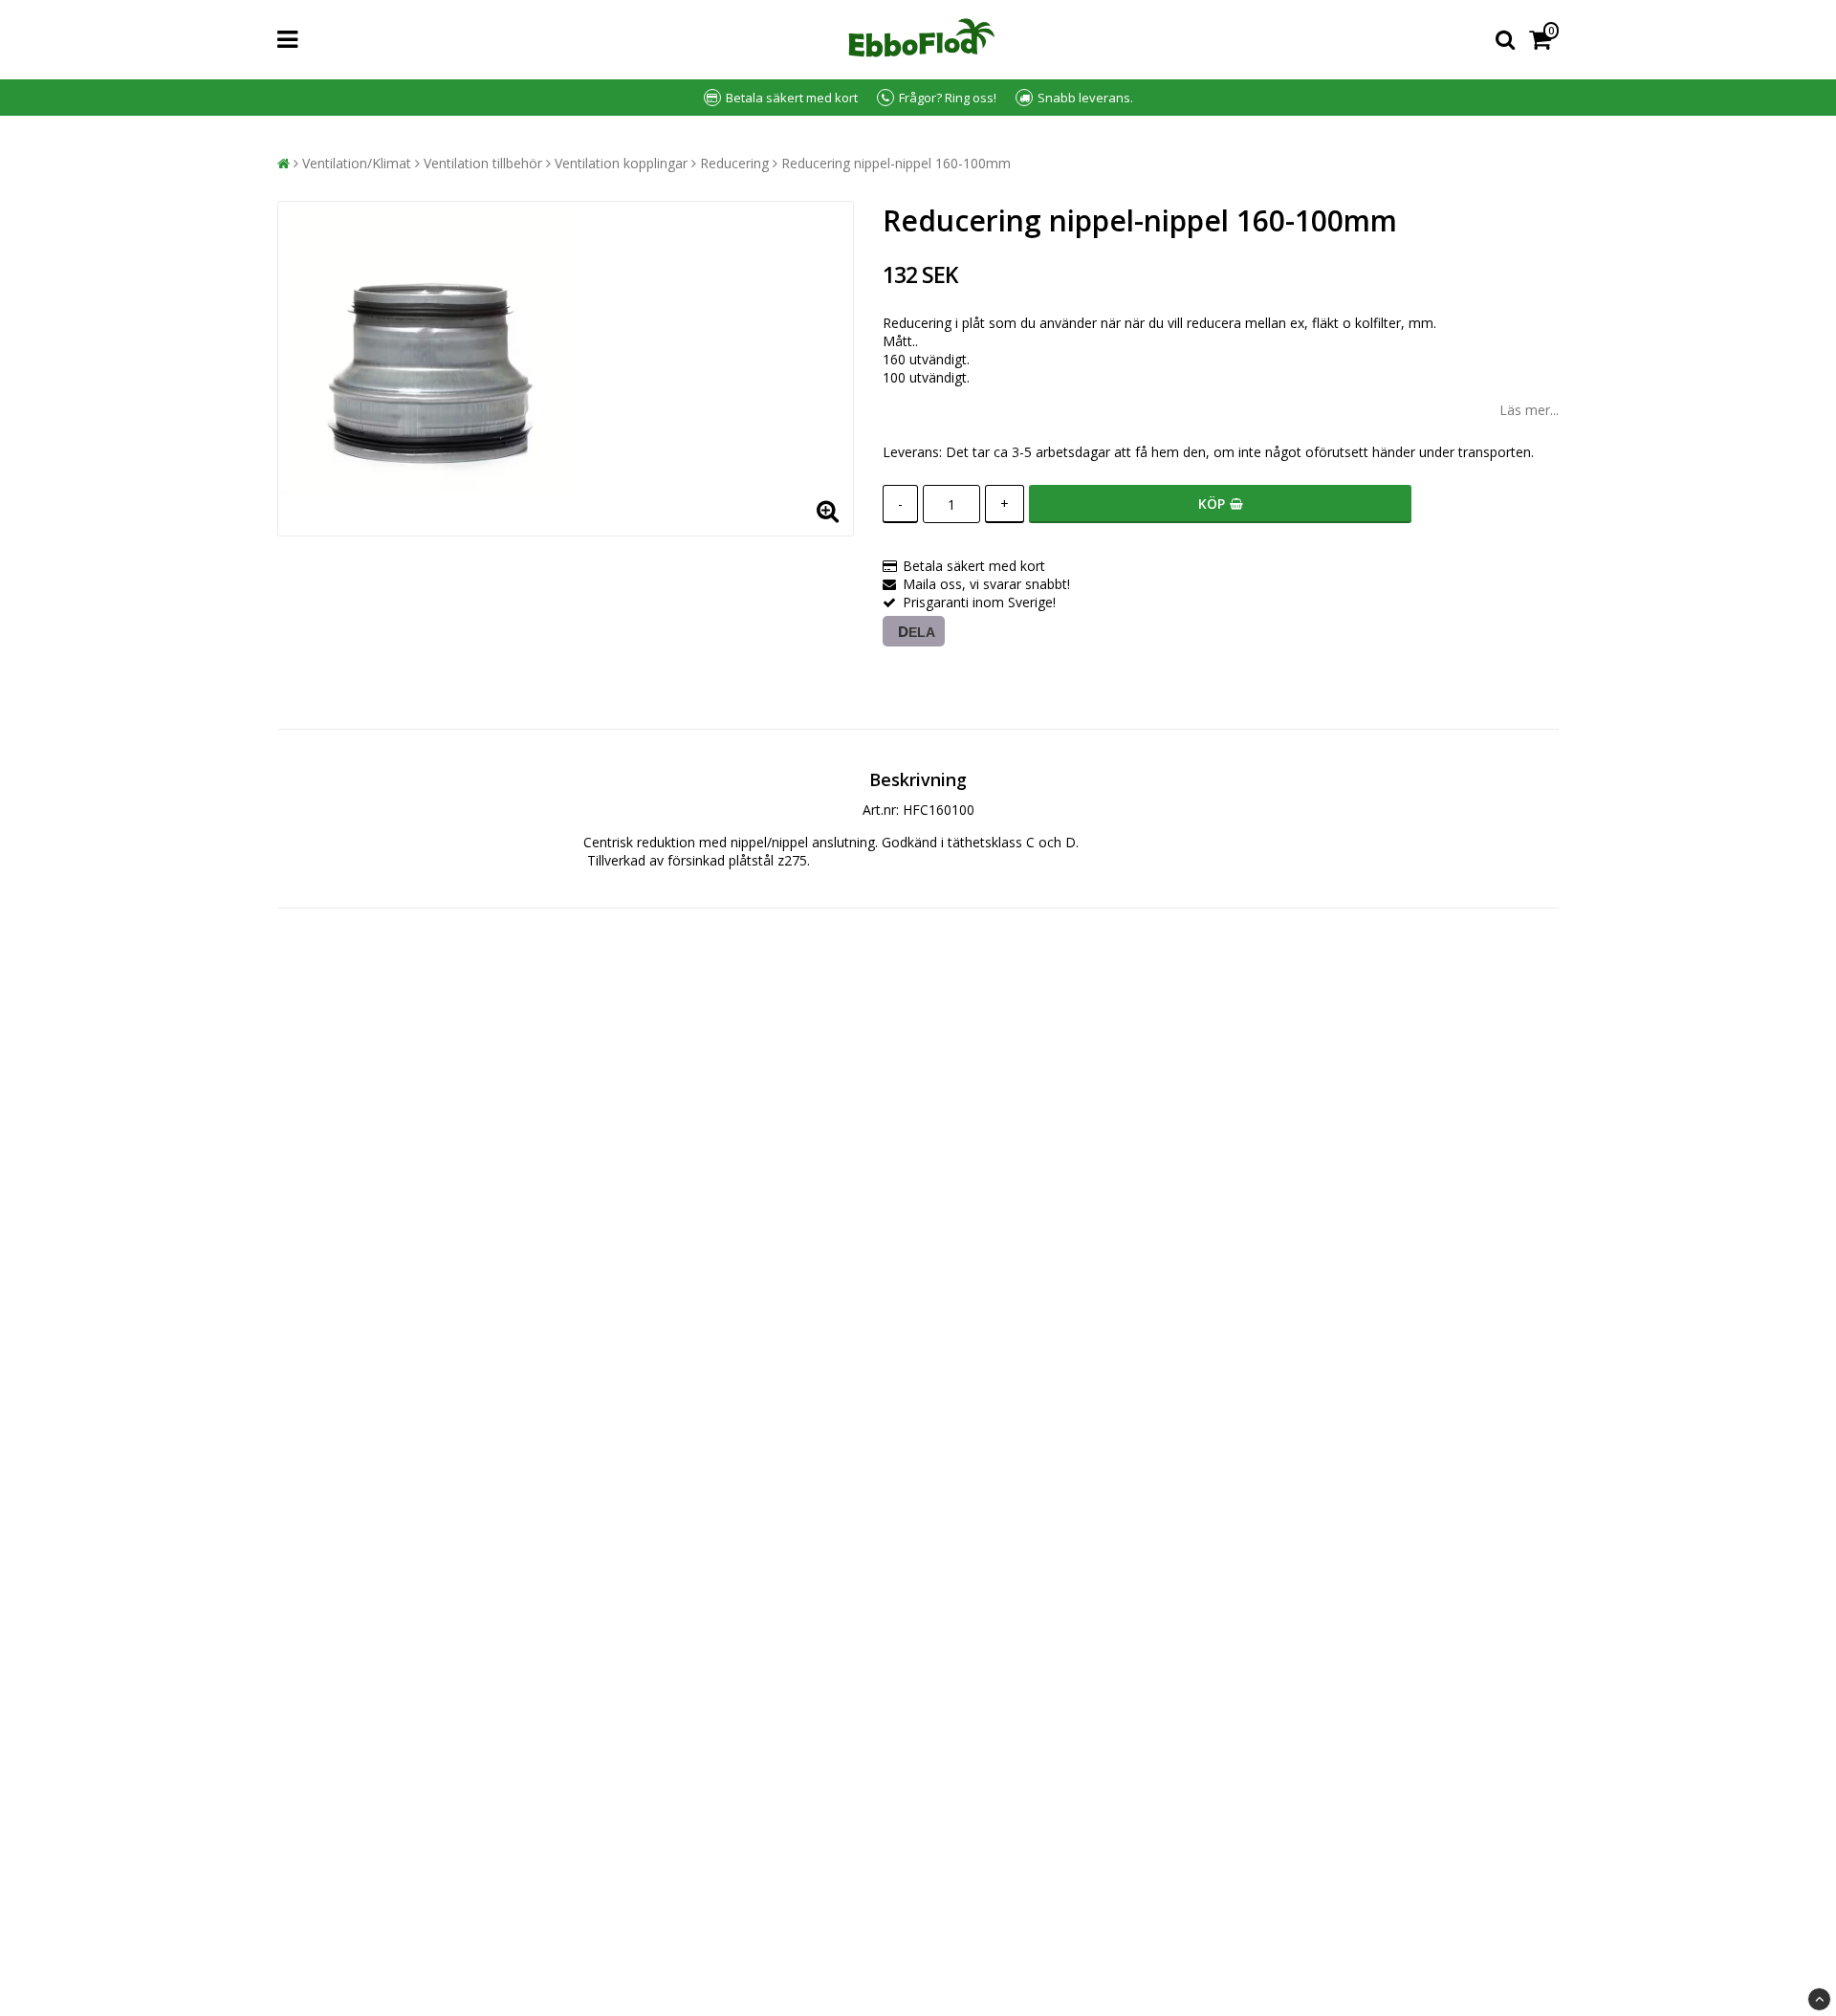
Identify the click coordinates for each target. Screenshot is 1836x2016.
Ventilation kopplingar (621, 163)
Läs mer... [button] (1529, 410)
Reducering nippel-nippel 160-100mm (896, 163)
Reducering (734, 163)
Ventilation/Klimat (357, 163)
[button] (1544, 40)
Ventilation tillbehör (483, 163)
